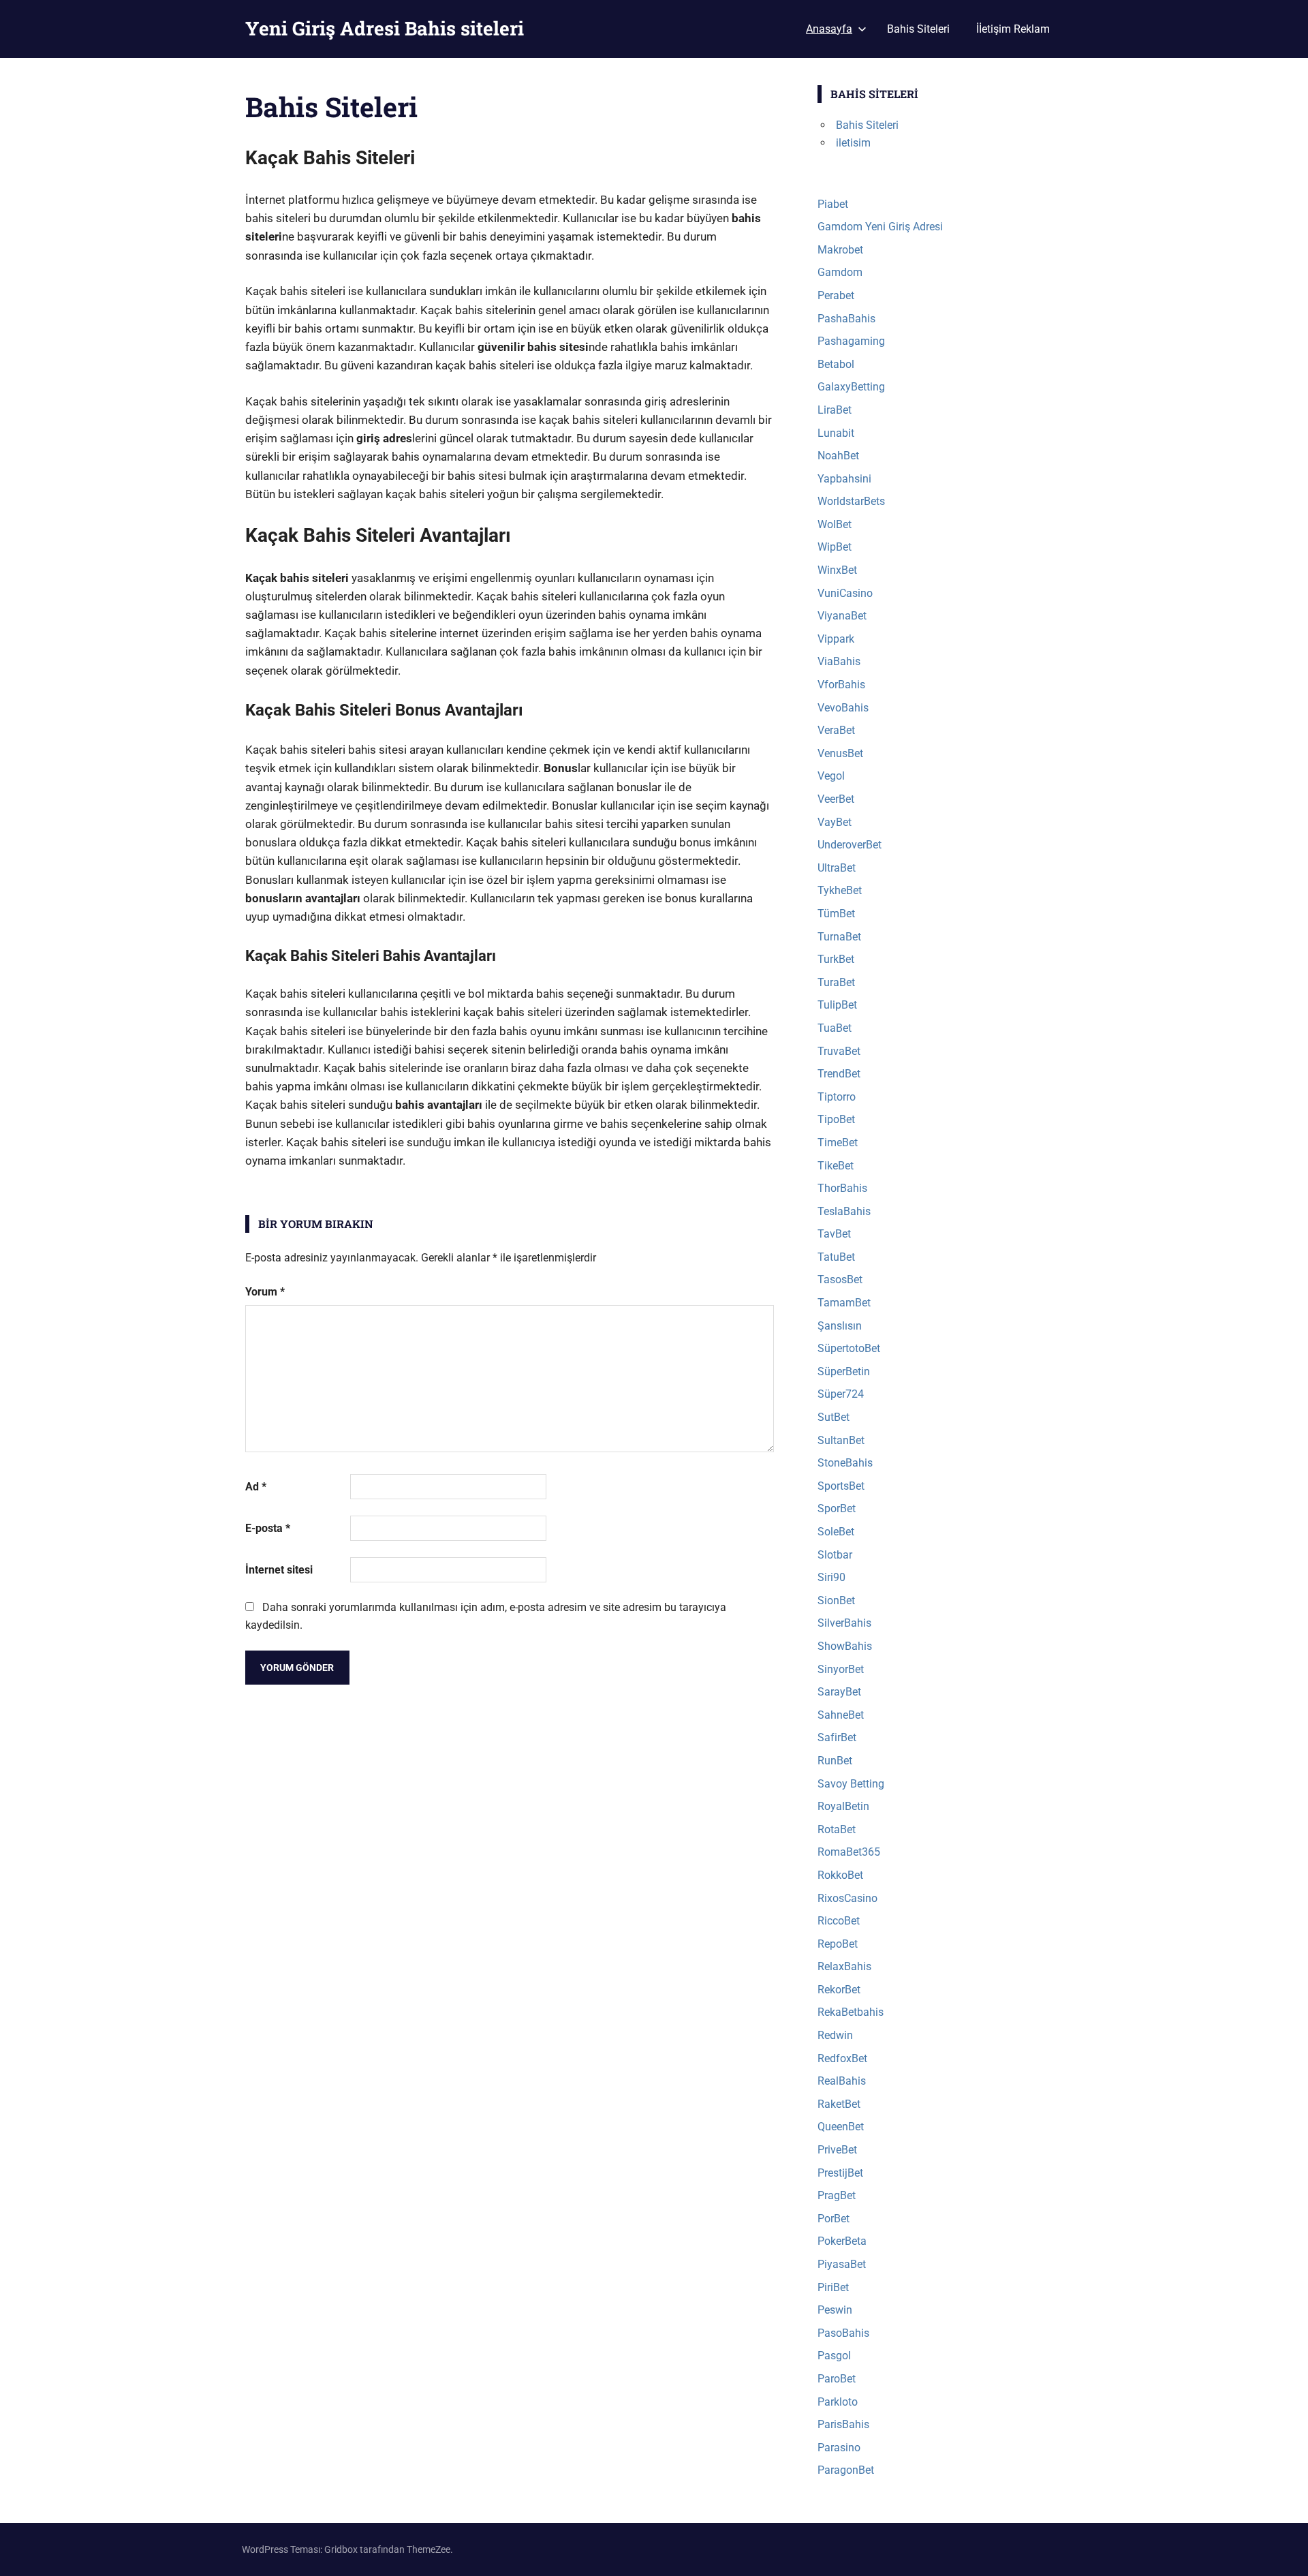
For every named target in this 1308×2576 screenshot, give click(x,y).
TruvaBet (839, 1051)
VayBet (835, 822)
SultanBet (841, 1440)
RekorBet (839, 1990)
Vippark (836, 639)
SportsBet (841, 1486)
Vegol (831, 776)
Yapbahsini (844, 479)
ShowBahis (845, 1646)
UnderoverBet (850, 845)
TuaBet (835, 1028)
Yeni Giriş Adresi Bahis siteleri (385, 28)
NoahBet (838, 456)
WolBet (835, 524)
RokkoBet (840, 1875)
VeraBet (836, 730)
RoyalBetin (843, 1806)
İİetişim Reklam (1013, 29)
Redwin (835, 2035)
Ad (256, 1487)
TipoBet (836, 1119)
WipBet (835, 547)
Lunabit (836, 433)
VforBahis (841, 685)
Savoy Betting (851, 1784)
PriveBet (837, 2150)
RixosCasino (847, 1898)
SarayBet (839, 1692)
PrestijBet (840, 2173)
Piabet (833, 204)
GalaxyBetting (851, 387)
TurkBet (836, 959)
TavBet (834, 1234)
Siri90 (831, 1577)
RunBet (835, 1761)
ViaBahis (839, 661)
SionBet (836, 1600)
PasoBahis (843, 2333)
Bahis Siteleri (918, 29)
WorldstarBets (851, 501)
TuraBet (836, 982)
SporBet (837, 1508)
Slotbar (835, 1555)
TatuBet (836, 1257)
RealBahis (842, 2081)
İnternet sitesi (279, 1570)
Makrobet (840, 250)
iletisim (853, 143)
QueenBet (841, 2127)
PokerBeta (842, 2241)
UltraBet (837, 868)
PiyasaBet (842, 2264)
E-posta (268, 1528)
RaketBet (839, 2104)
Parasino (839, 2448)
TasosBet (840, 1279)
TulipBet (837, 1005)
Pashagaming (851, 341)
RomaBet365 (849, 1852)
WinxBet (837, 570)
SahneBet (841, 1715)
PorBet (834, 2219)
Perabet (836, 295)
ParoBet (837, 2379)
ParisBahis (843, 2424)
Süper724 (841, 1394)
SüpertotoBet (849, 1348)
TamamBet (844, 1303)
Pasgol (834, 2356)
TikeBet (836, 1166)
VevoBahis (843, 708)
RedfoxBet (842, 2058)
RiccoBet (839, 1921)
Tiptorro (837, 1097)
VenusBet (840, 753)
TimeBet (838, 1143)
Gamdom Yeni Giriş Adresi (880, 227)
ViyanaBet (842, 616)
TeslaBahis (844, 1211)
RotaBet (837, 1829)
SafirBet (837, 1737)
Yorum (265, 1292)
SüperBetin (844, 1371)
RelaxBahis (844, 1966)
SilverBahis (844, 1623)
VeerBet (836, 799)
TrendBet (839, 1074)
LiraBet (835, 410)
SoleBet (836, 1532)
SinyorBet (841, 1669)
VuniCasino (845, 593)
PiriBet (833, 2287)
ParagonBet (846, 2470)
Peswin (835, 2310)
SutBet (834, 1417)
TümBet (836, 914)
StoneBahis (845, 1463)
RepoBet (838, 1944)
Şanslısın (840, 1326)
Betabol (836, 364)
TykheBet (840, 890)
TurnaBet (839, 937)
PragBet (837, 2195)
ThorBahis (842, 1188)
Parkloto (838, 2402)
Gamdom (840, 272)
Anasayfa (829, 29)
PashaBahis (846, 319)
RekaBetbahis (851, 2012)
